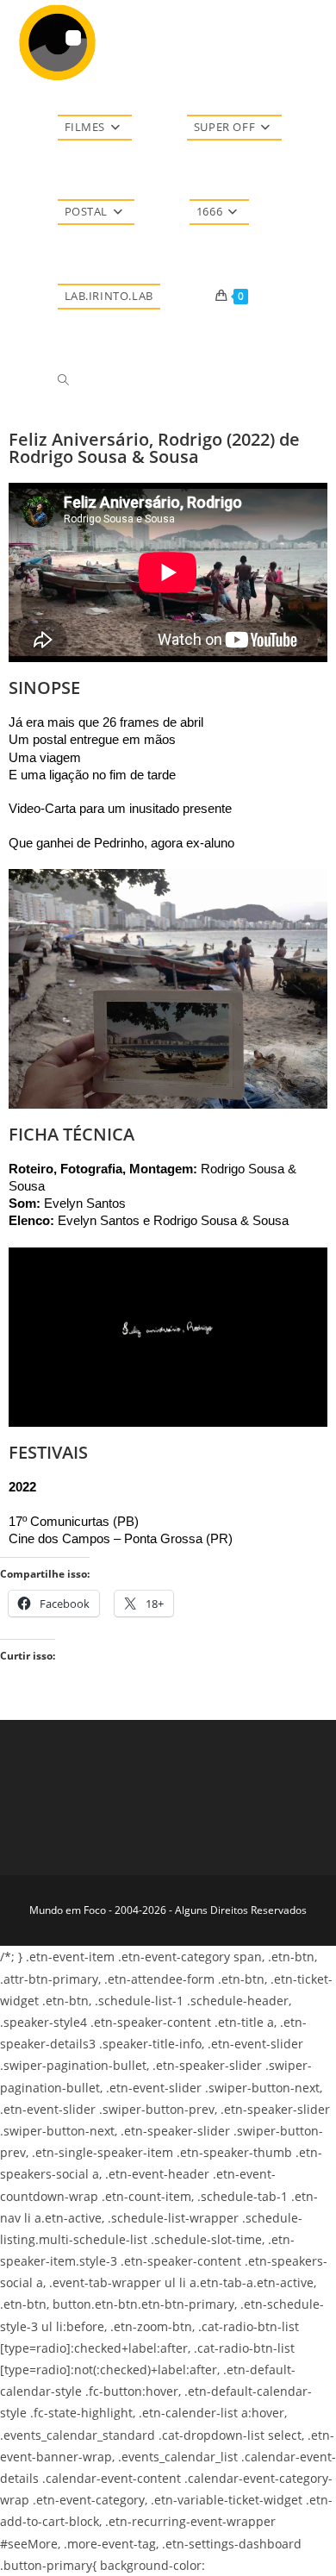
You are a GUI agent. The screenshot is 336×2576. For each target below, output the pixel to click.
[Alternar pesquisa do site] (63, 380)
